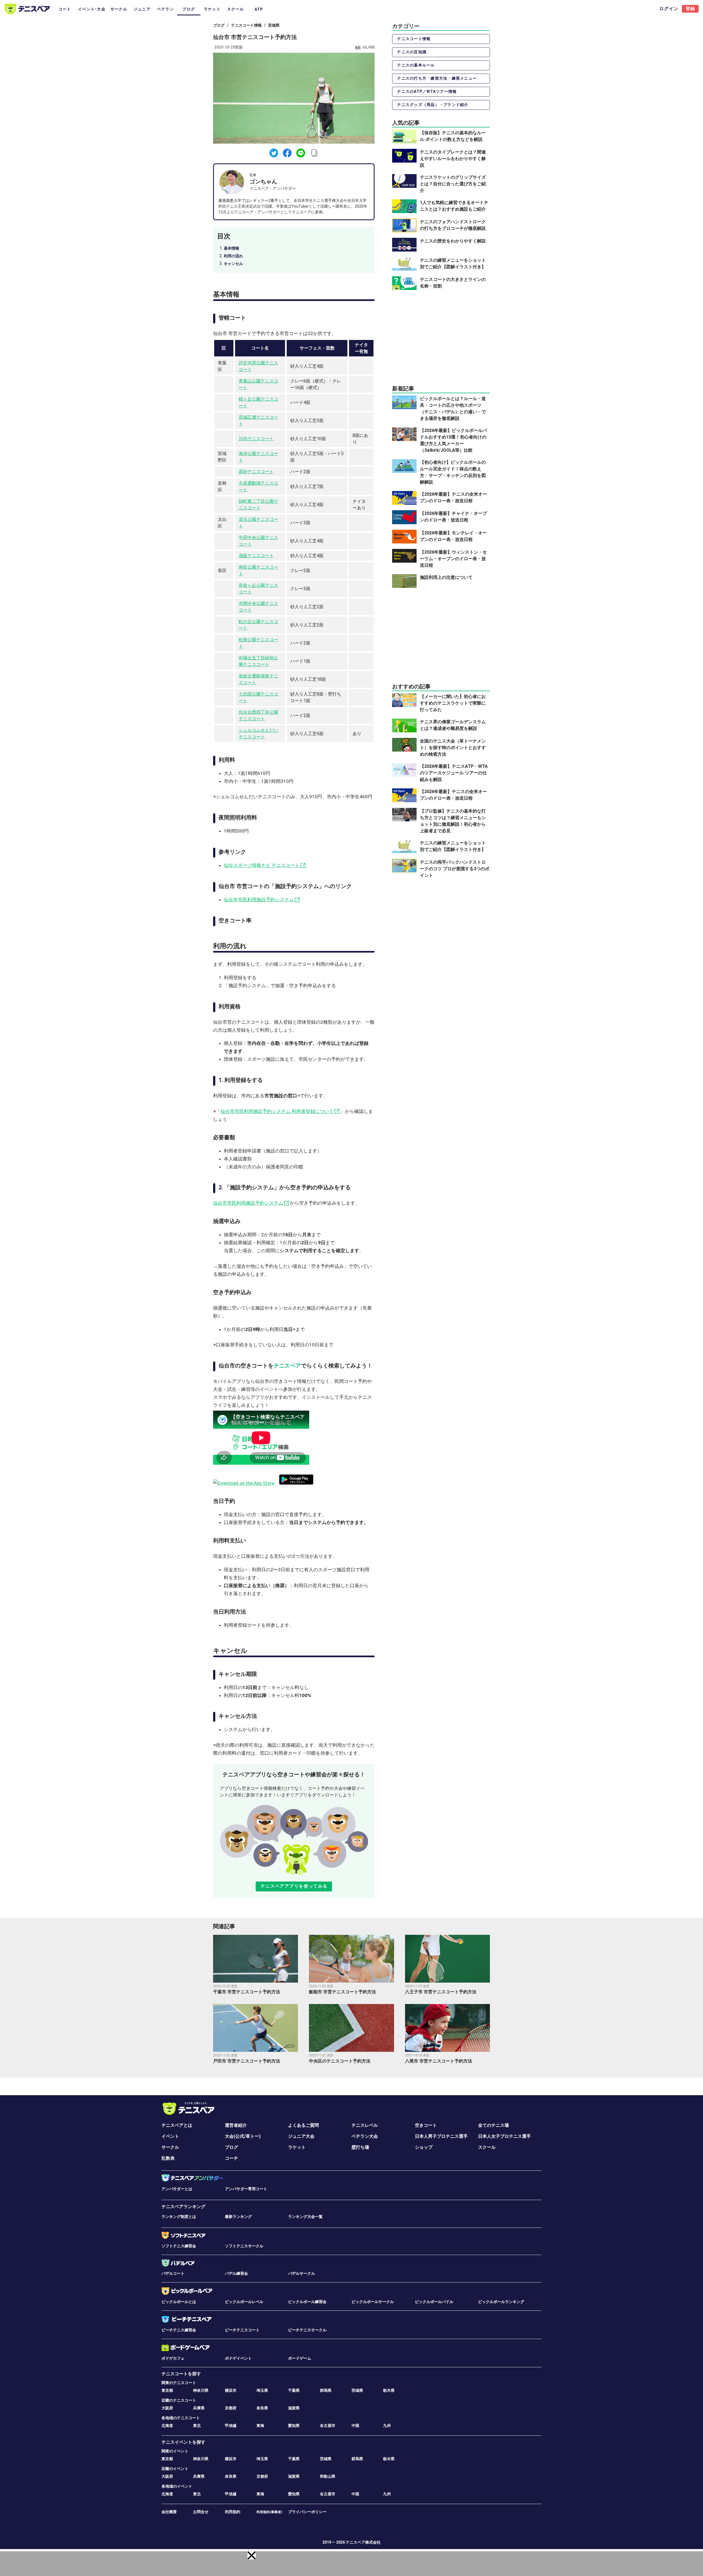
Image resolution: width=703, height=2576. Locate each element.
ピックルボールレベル (244, 2302)
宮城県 (274, 25)
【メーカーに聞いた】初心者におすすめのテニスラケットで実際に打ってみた (453, 703)
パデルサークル (302, 2273)
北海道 (167, 2426)
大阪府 (167, 2408)
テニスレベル (365, 2125)
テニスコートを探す (181, 2374)
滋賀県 (294, 2408)
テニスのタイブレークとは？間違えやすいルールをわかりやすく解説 (453, 159)
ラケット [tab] (212, 9)
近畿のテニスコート (179, 2400)
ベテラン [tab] (165, 9)
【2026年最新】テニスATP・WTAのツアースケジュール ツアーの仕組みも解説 (454, 773)
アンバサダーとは (177, 2189)
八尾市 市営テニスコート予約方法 (439, 2061)
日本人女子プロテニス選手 (504, 2136)
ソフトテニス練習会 (179, 2246)
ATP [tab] (259, 9)
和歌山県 (328, 2476)
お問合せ (201, 2512)
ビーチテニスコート (242, 2330)
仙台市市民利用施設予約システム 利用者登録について (277, 1111)
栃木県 (389, 2390)
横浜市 (231, 2390)
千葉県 (294, 2390)
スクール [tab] (235, 9)
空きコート (426, 2125)
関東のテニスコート (179, 2383)
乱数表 (168, 2158)
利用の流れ (233, 256)
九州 (387, 2426)
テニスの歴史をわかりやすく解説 (453, 241)
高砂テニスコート (256, 472)
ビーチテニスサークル (307, 2330)
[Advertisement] (441, 337)
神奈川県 (201, 2390)
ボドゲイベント (238, 2358)
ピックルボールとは (179, 2302)
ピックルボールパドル (434, 2302)
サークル (170, 2147)
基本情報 (231, 248)
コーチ (231, 2158)
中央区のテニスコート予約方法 (340, 2061)
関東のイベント (175, 2451)
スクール (487, 2147)
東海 (260, 2426)
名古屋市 (328, 2426)
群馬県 (326, 2390)
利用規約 (233, 2512)
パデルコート (173, 2273)
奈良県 (262, 2408)
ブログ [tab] (189, 9)
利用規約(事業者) (269, 2512)
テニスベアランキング (183, 2207)
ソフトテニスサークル (244, 2246)
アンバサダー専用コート (246, 2189)
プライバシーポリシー (307, 2512)
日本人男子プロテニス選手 (441, 2136)
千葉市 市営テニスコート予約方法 (247, 1992)
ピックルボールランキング (501, 2302)
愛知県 (294, 2426)
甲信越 (231, 2426)
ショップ (424, 2147)
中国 (355, 2426)
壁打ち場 (360, 2147)
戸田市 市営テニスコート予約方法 (247, 2061)
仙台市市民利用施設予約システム (259, 900)
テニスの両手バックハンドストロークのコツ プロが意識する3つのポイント (455, 868)
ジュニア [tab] (142, 9)
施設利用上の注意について (446, 577)
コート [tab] (65, 9)
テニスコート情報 (246, 25)
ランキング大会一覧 (305, 2217)
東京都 (167, 2390)
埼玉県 (262, 2390)
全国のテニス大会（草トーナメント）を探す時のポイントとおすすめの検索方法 (453, 748)
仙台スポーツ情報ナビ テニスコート (262, 865)
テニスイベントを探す (183, 2442)
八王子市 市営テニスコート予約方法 (441, 1992)
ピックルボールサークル (373, 2302)
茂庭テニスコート (256, 556)
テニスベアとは (177, 2125)
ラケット (297, 2147)
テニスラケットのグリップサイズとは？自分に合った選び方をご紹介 (453, 184)
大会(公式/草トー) (243, 2136)
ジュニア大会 (301, 2136)
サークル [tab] (119, 9)
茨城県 (357, 2390)
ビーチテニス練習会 (179, 2330)
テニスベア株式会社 (363, 2542)
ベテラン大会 (365, 2136)
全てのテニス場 (493, 2125)
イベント (170, 2136)
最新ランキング (238, 2217)
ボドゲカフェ (173, 2358)
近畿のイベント (175, 2469)
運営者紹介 (236, 2125)
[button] (252, 2555)
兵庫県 (199, 2408)
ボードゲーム (300, 2358)
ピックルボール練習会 (307, 2302)
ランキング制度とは (179, 2217)
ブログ (219, 25)
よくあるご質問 (303, 2125)
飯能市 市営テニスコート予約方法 (342, 1992)
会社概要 (169, 2512)
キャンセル (233, 264)
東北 (197, 2426)
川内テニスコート (256, 439)
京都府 (231, 2408)
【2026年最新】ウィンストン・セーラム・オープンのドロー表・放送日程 (453, 559)
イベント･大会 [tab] (92, 9)
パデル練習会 (236, 2273)
